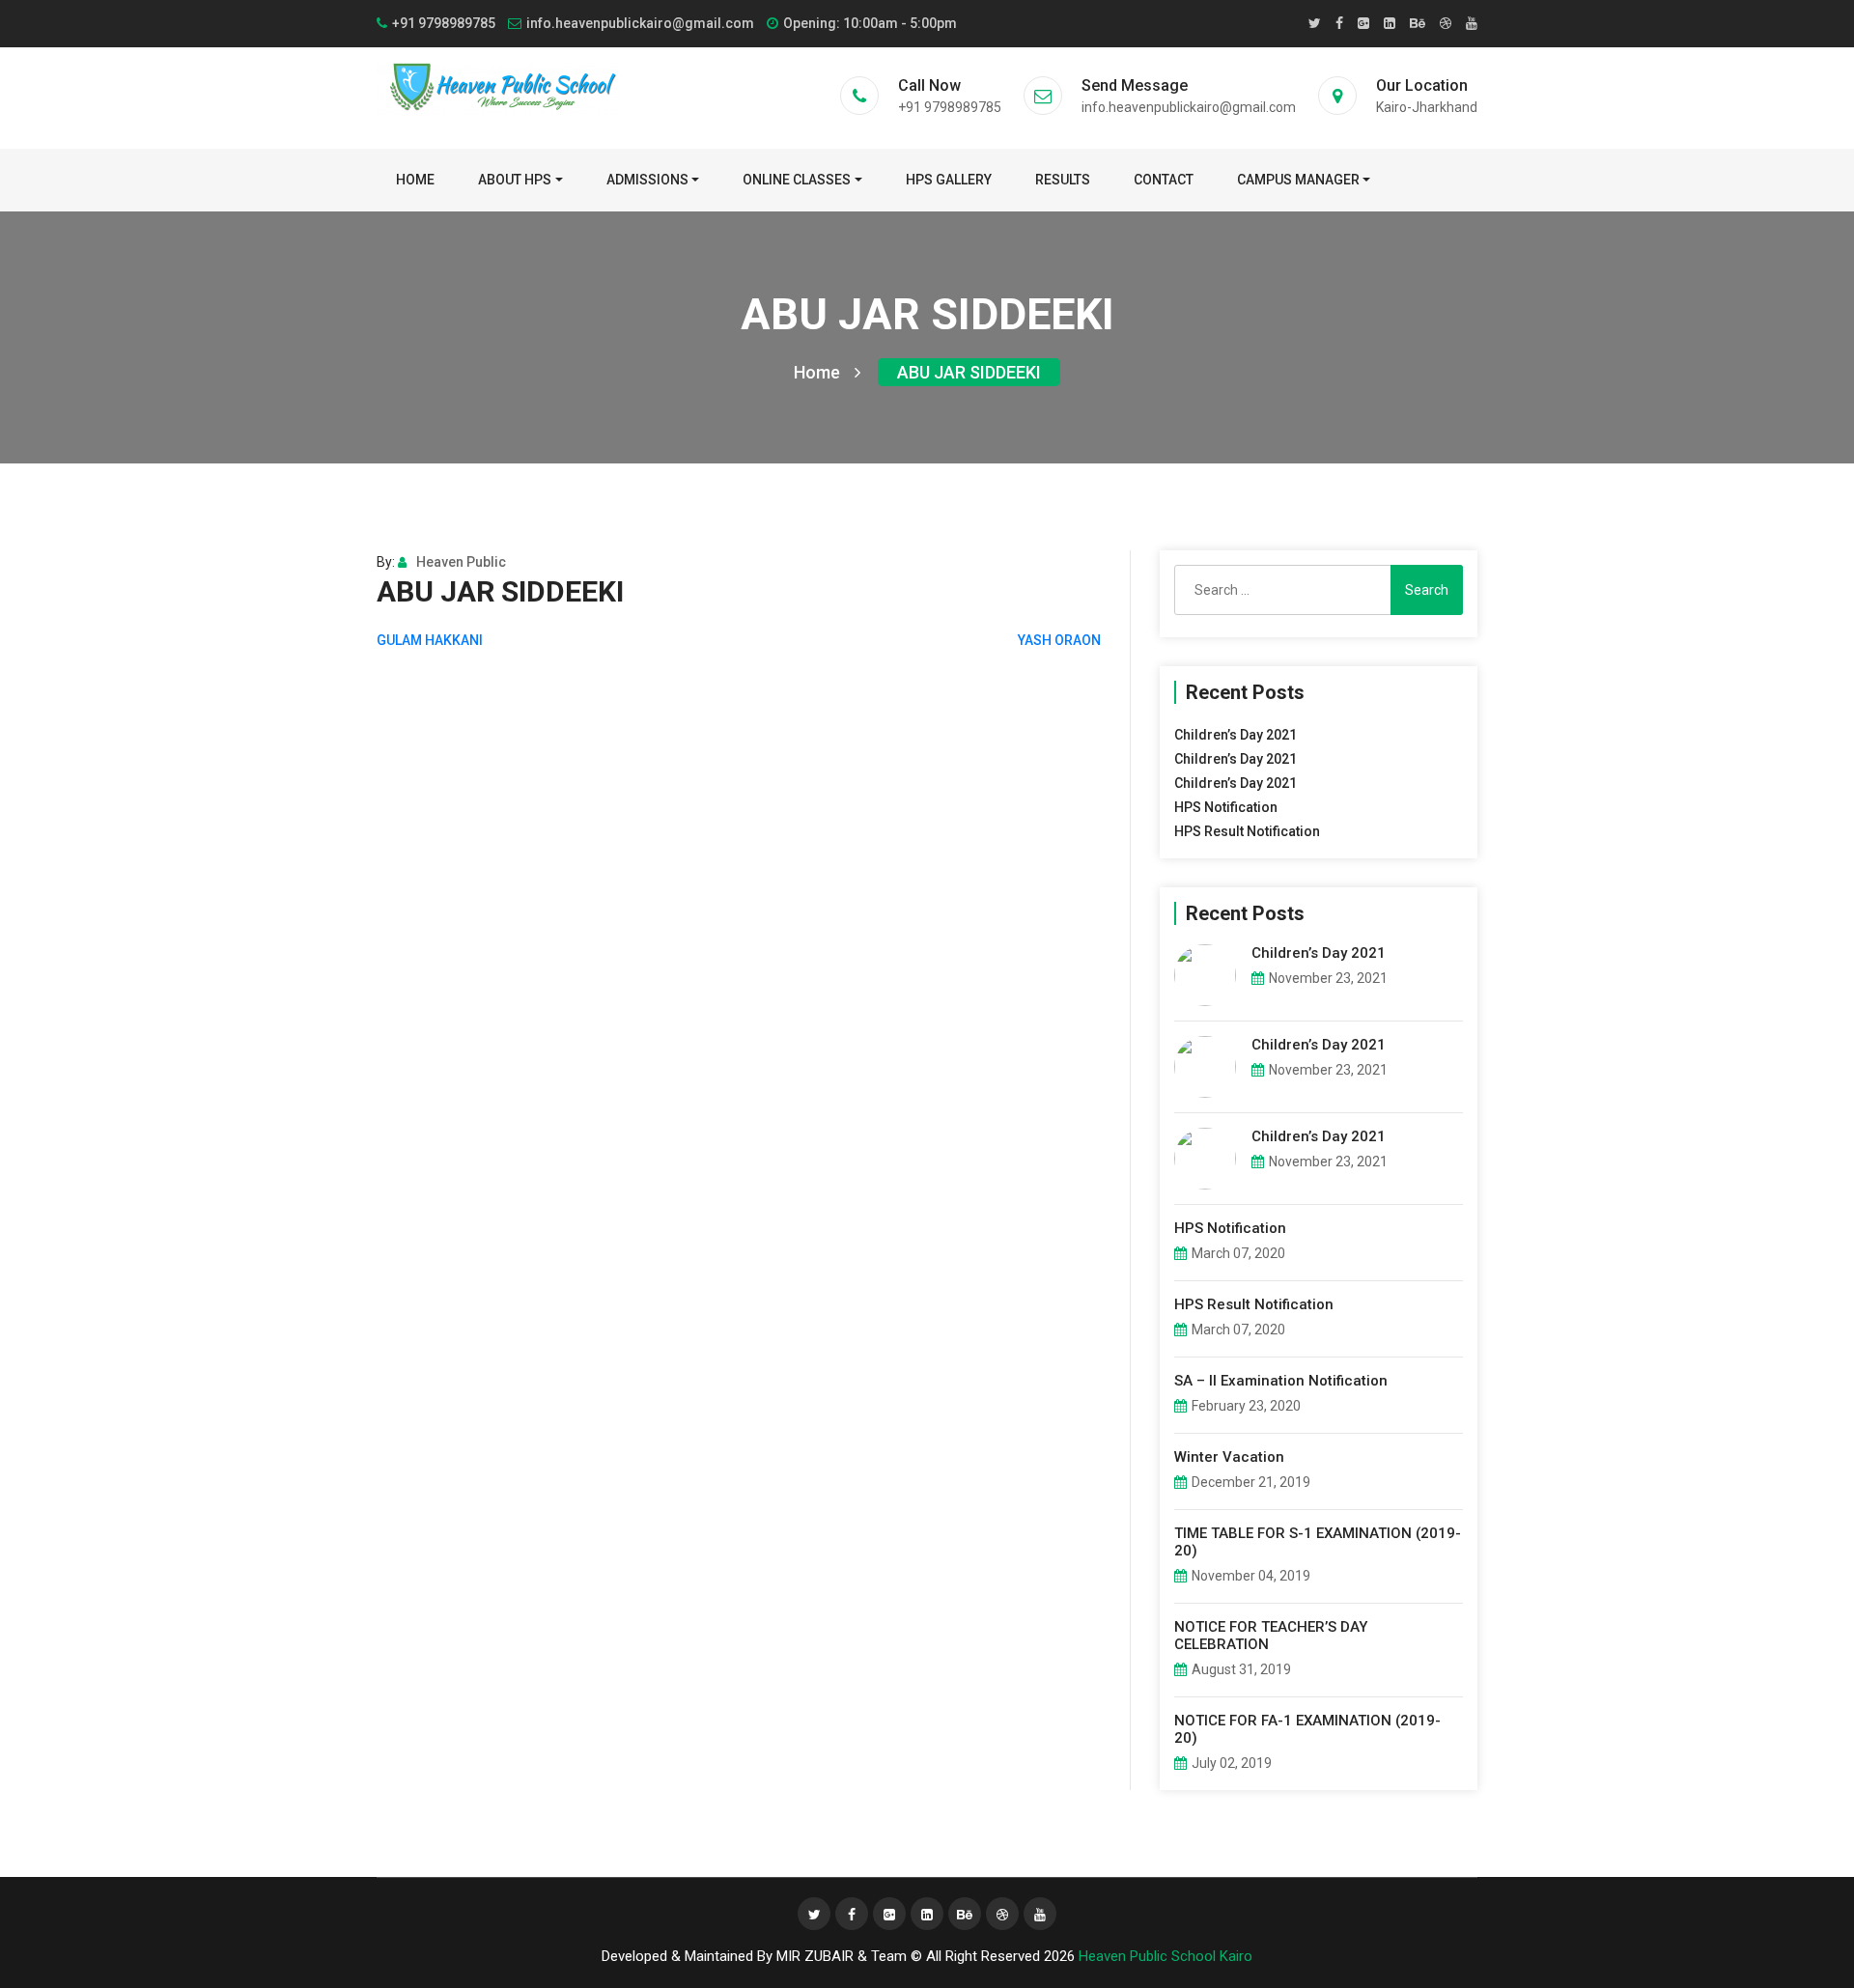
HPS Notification (1226, 807)
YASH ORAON (1059, 640)
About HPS (515, 180)
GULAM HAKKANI (430, 640)
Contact (1164, 180)
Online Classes (797, 180)
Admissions (647, 180)
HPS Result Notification (1247, 831)
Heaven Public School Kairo (1166, 1956)
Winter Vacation (1229, 1457)
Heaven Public (461, 562)
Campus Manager (1298, 180)
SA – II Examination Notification (1281, 1381)
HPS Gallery (949, 180)
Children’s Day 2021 (1236, 735)
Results (1063, 180)
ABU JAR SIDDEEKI (969, 372)
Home (415, 180)
